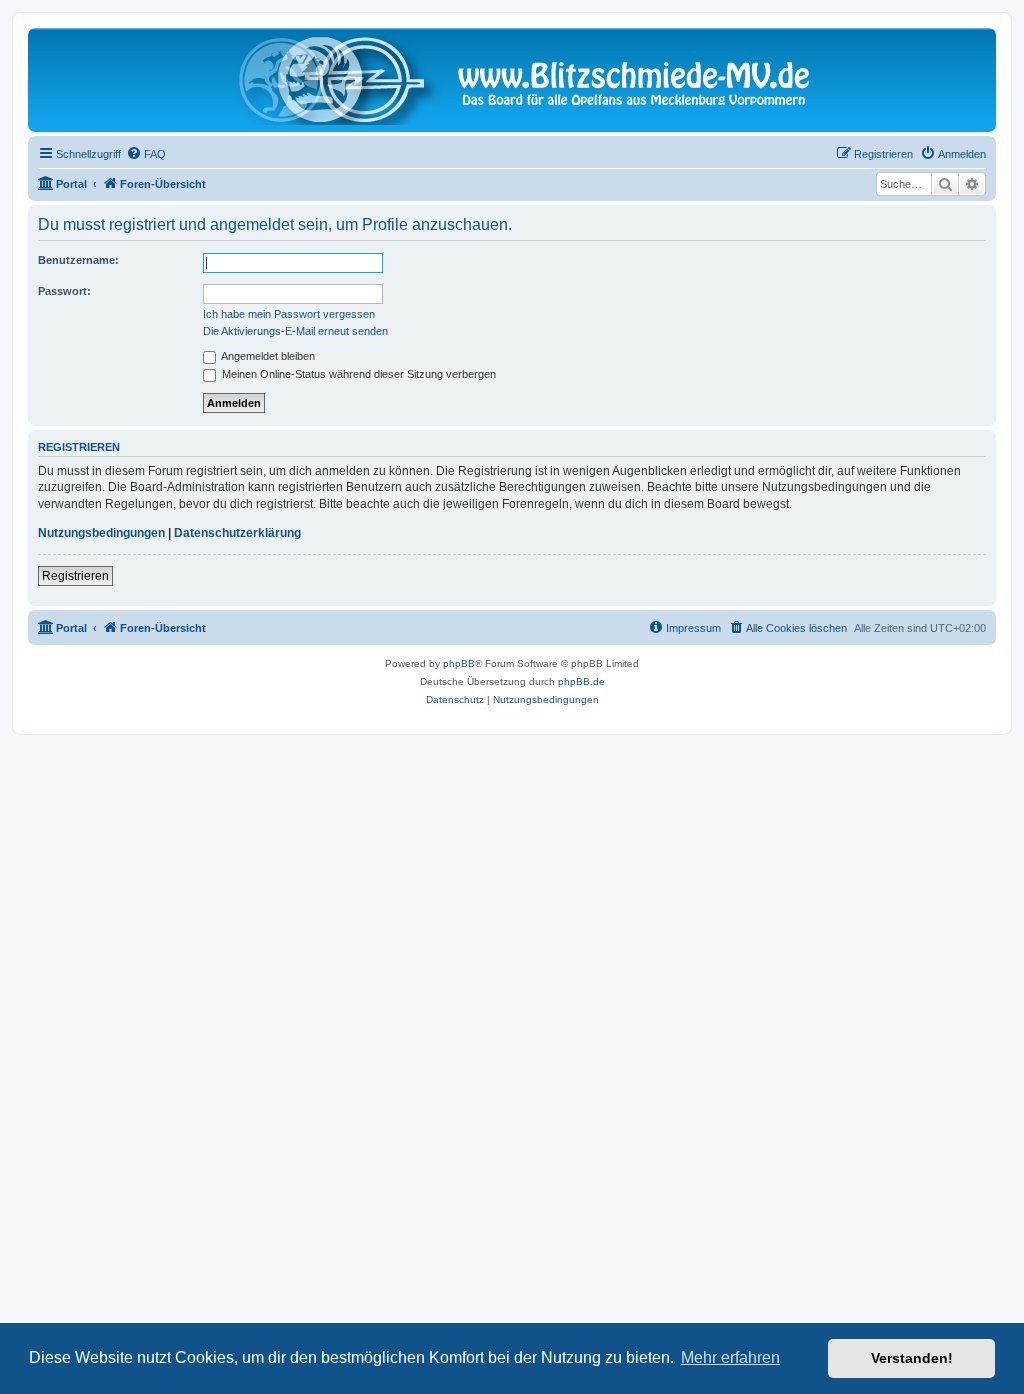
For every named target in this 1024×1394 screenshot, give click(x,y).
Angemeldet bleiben (267, 356)
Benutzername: (78, 260)
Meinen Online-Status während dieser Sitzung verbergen (357, 374)
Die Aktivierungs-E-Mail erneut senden (295, 331)
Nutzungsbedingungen (101, 533)
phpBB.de (581, 681)
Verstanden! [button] (912, 1358)
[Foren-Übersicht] (512, 79)
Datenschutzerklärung (237, 533)
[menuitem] (146, 154)
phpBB (459, 663)
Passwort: (64, 291)
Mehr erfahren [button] (730, 1357)
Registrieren (75, 576)
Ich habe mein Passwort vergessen (289, 314)
